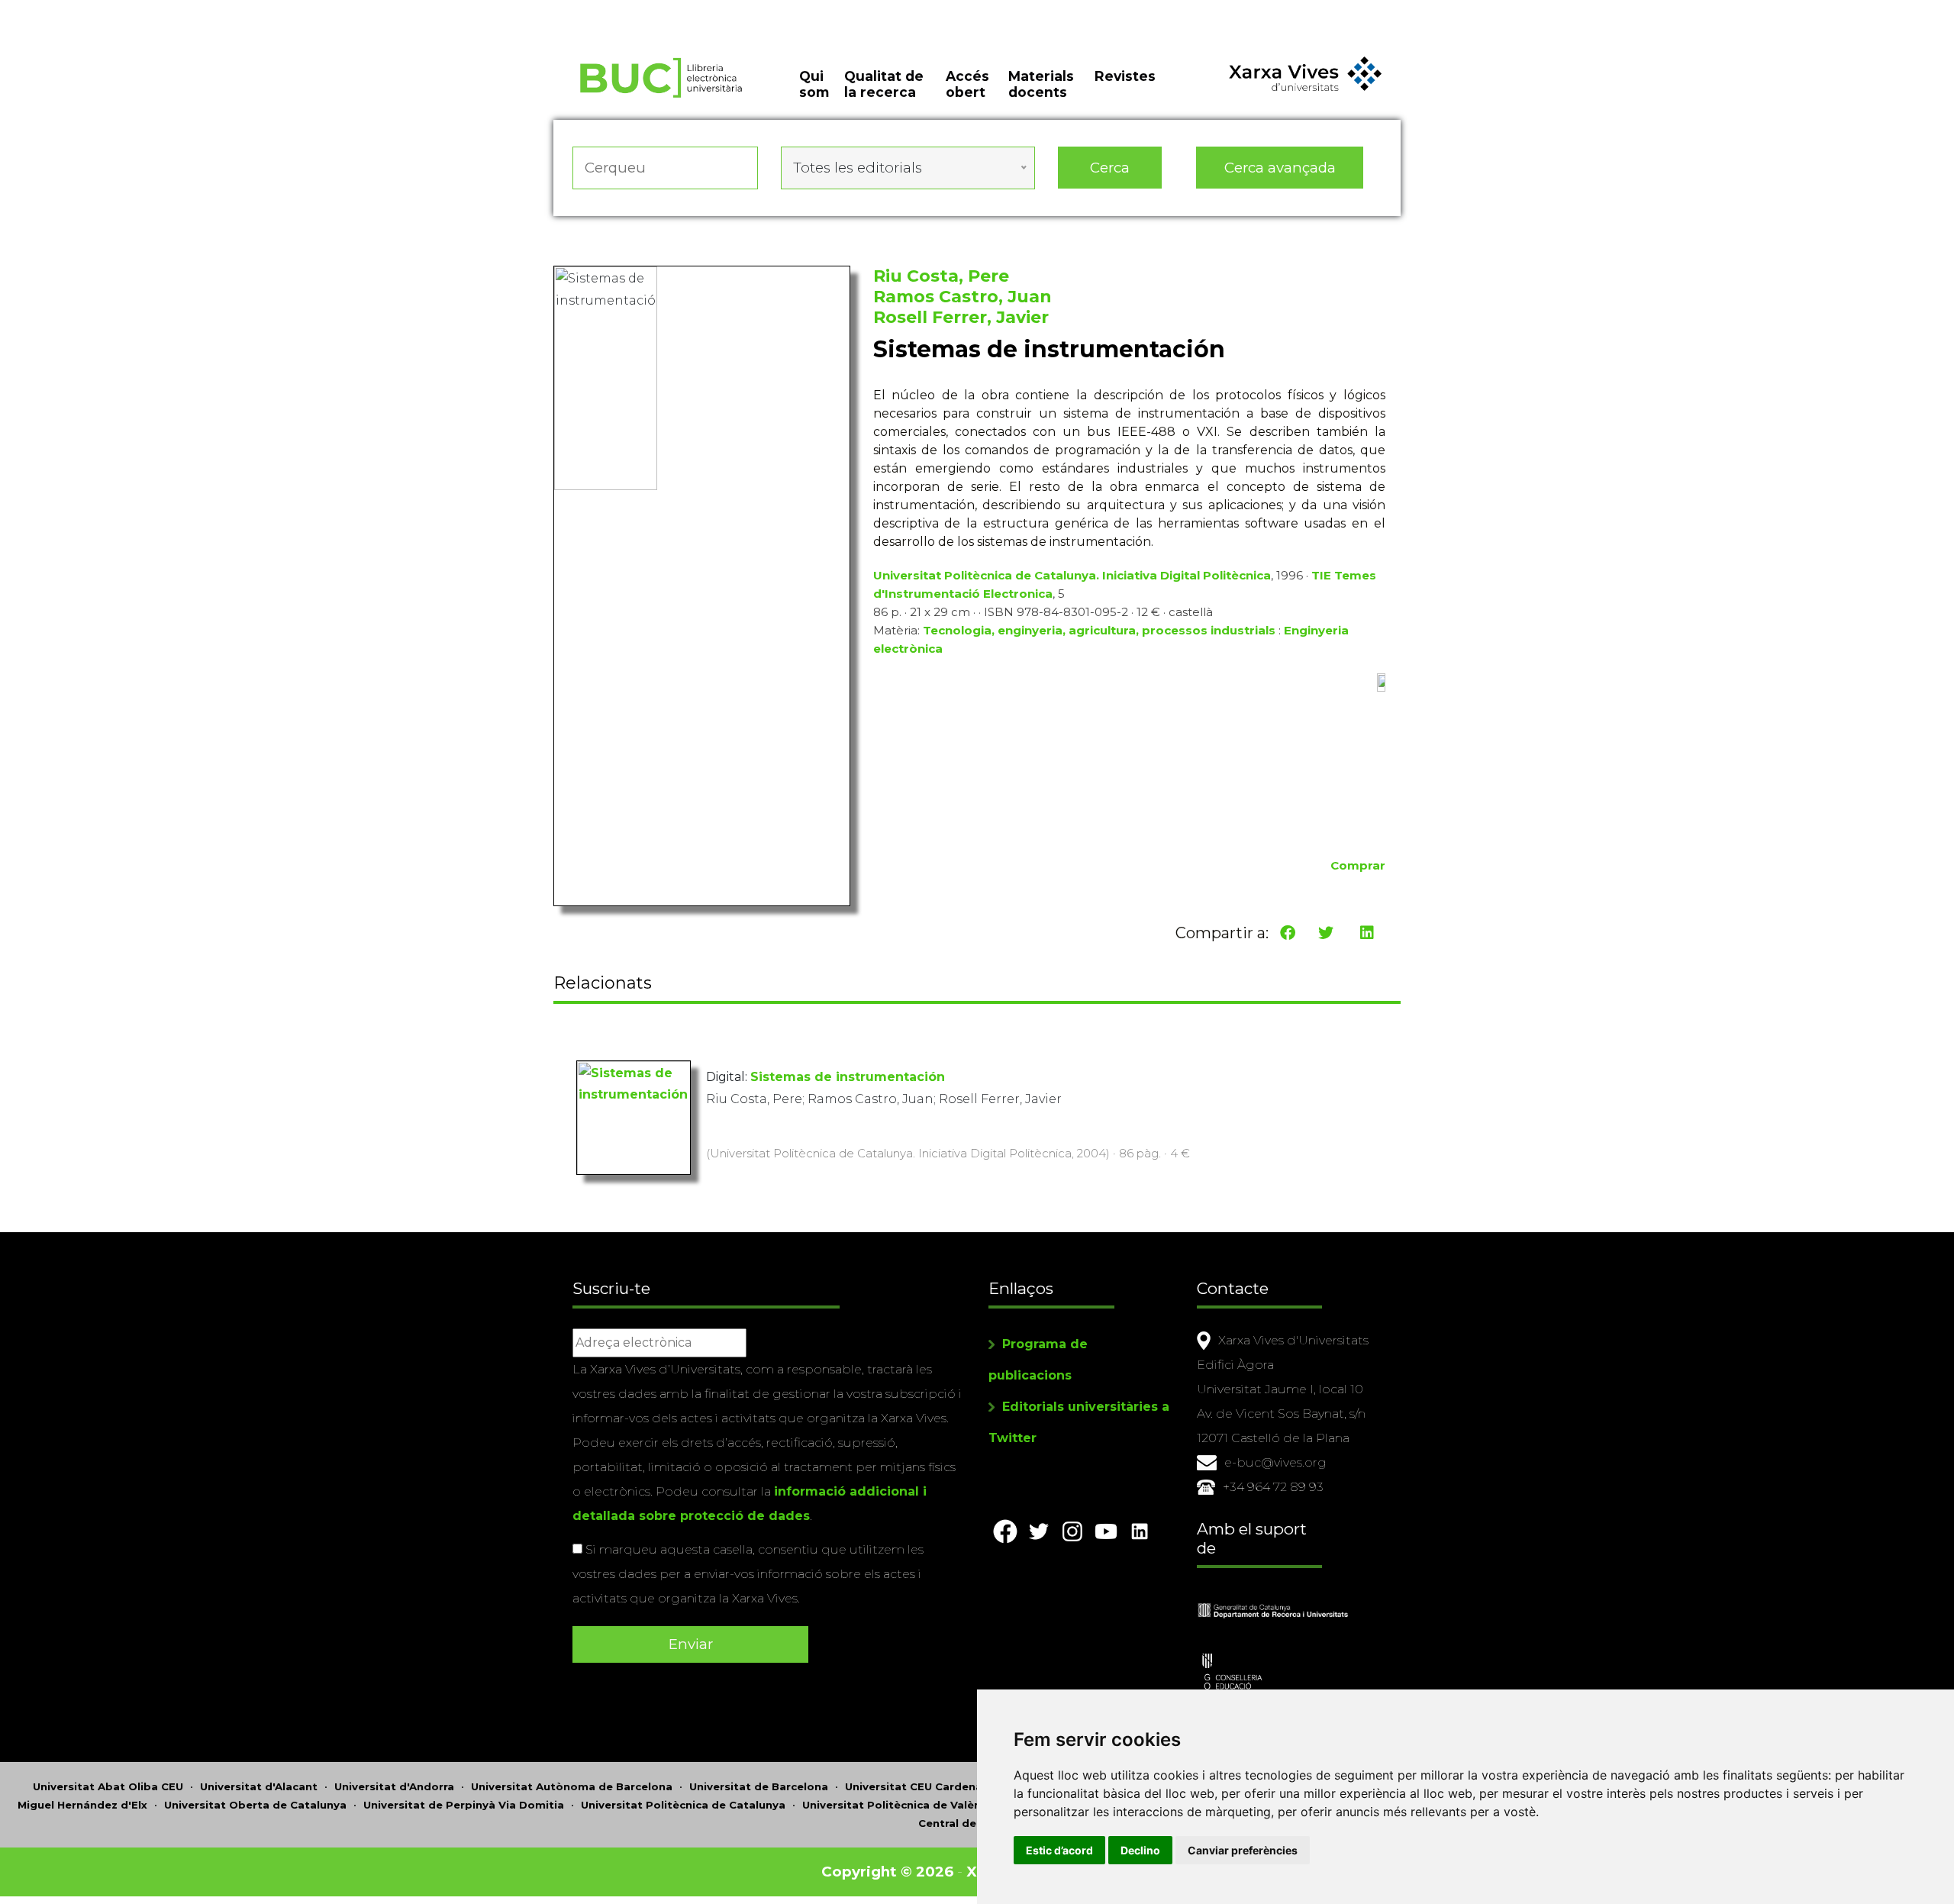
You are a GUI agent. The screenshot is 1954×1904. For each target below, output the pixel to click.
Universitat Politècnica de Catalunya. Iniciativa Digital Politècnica (1072, 575)
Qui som (814, 84)
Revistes (1125, 76)
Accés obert (967, 84)
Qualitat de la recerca (884, 84)
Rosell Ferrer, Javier (961, 317)
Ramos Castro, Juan (962, 297)
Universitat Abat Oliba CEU (108, 1786)
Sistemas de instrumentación (848, 1077)
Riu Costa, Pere (941, 276)
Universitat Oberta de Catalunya (255, 1805)
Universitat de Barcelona (759, 1786)
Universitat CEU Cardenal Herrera (937, 1786)
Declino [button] (1140, 1850)
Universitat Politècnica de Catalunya (683, 1805)
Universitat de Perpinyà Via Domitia (464, 1805)
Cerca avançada (1280, 168)
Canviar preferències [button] (1243, 1850)
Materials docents (1041, 84)
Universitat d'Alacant (259, 1786)
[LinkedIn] (1367, 933)
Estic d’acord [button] (1059, 1850)
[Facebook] (1288, 933)
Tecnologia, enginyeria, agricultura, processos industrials (1099, 630)
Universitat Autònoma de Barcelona (572, 1786)
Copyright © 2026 (887, 1872)
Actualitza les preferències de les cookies (145, 10)
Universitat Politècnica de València (900, 1805)
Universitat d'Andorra (394, 1786)
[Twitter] (1326, 933)
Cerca (1110, 168)
